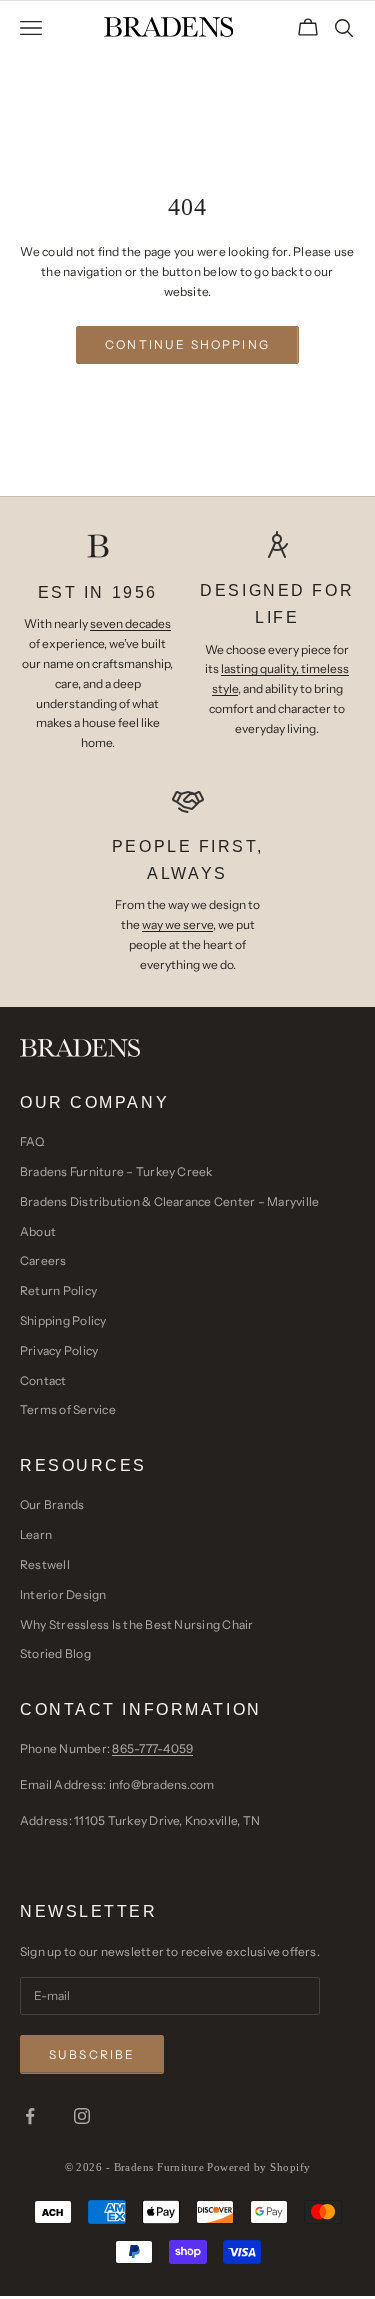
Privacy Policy (59, 1350)
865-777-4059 (152, 1748)
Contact (43, 1380)
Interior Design (63, 1594)
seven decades (130, 623)
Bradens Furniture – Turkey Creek (116, 1171)
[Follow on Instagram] (82, 2116)
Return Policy (58, 1290)
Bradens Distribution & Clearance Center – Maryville (169, 1201)
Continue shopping (187, 344)
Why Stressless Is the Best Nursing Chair (137, 1624)
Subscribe (92, 2054)
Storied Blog (55, 1653)
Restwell (45, 1564)
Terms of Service (68, 1409)
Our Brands (52, 1504)
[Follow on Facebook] (30, 2116)
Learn (36, 1534)
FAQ (32, 1141)
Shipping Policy (63, 1320)
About (38, 1231)
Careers (43, 1260)
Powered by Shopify (258, 2167)
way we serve (177, 924)
